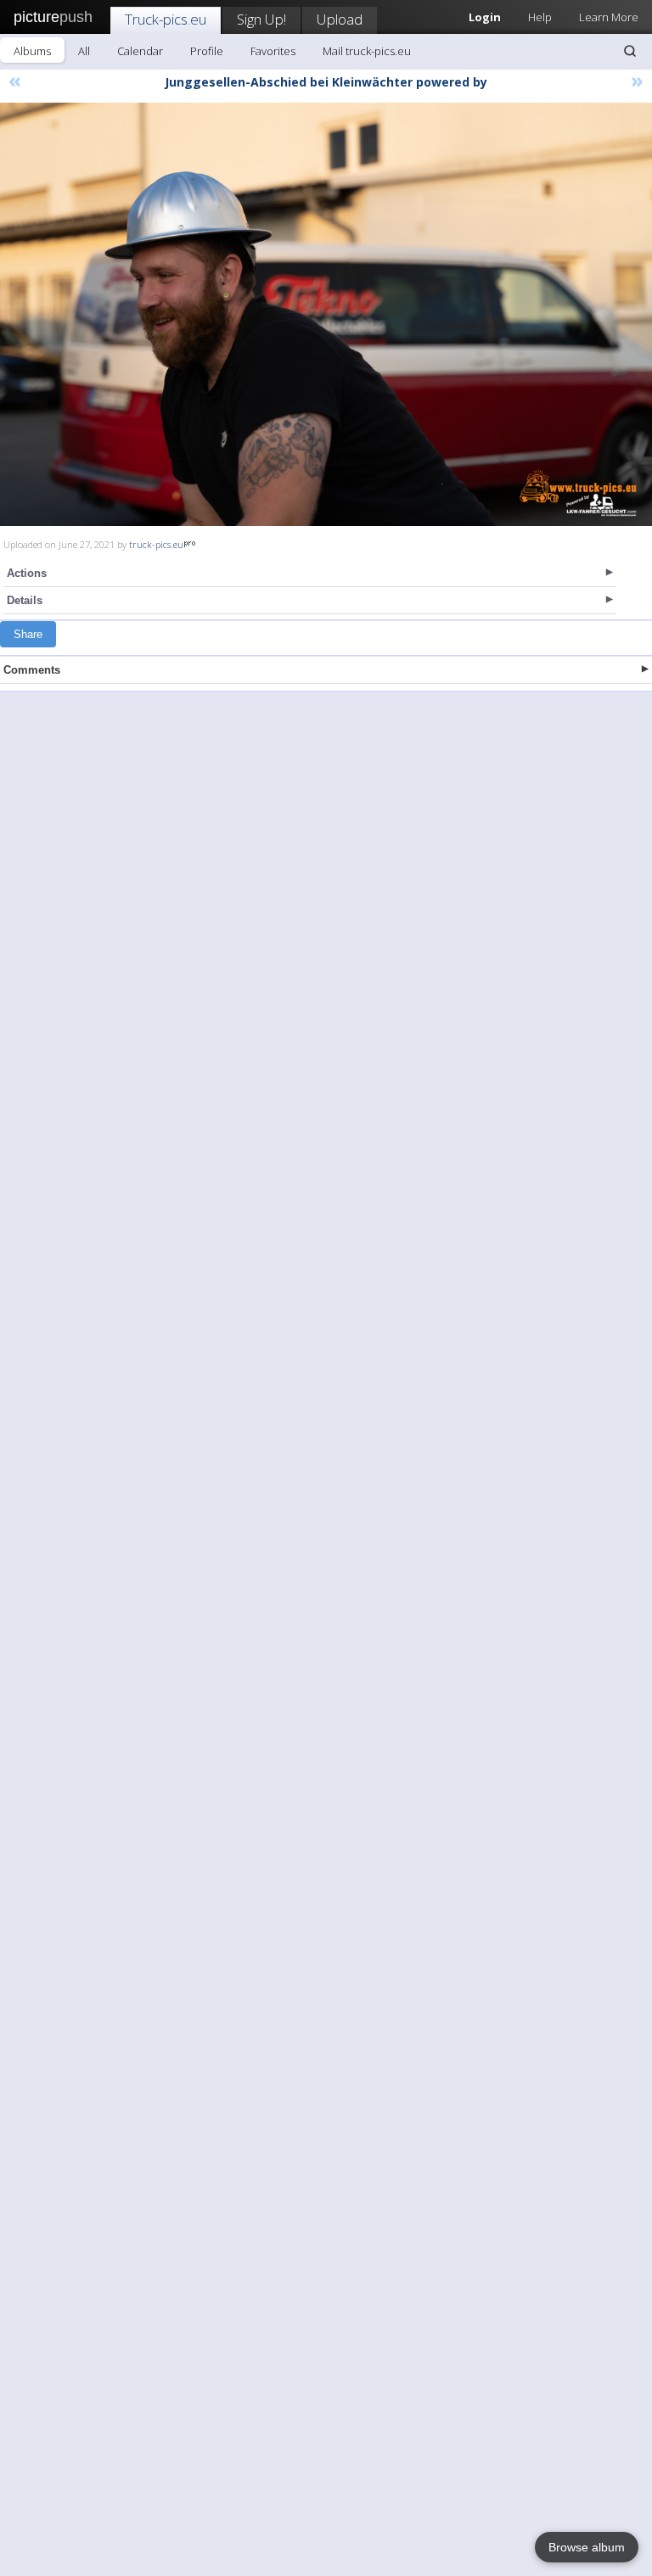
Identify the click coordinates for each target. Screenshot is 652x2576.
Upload (340, 19)
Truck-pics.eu (166, 19)
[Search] (630, 51)
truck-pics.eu (156, 544)
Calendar (140, 51)
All (84, 51)
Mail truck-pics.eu (367, 51)
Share (28, 634)
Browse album (587, 2547)
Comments (32, 670)
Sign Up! (261, 19)
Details (25, 600)
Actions (27, 573)
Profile (207, 51)
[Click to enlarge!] (326, 314)
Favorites (273, 51)
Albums (32, 51)
